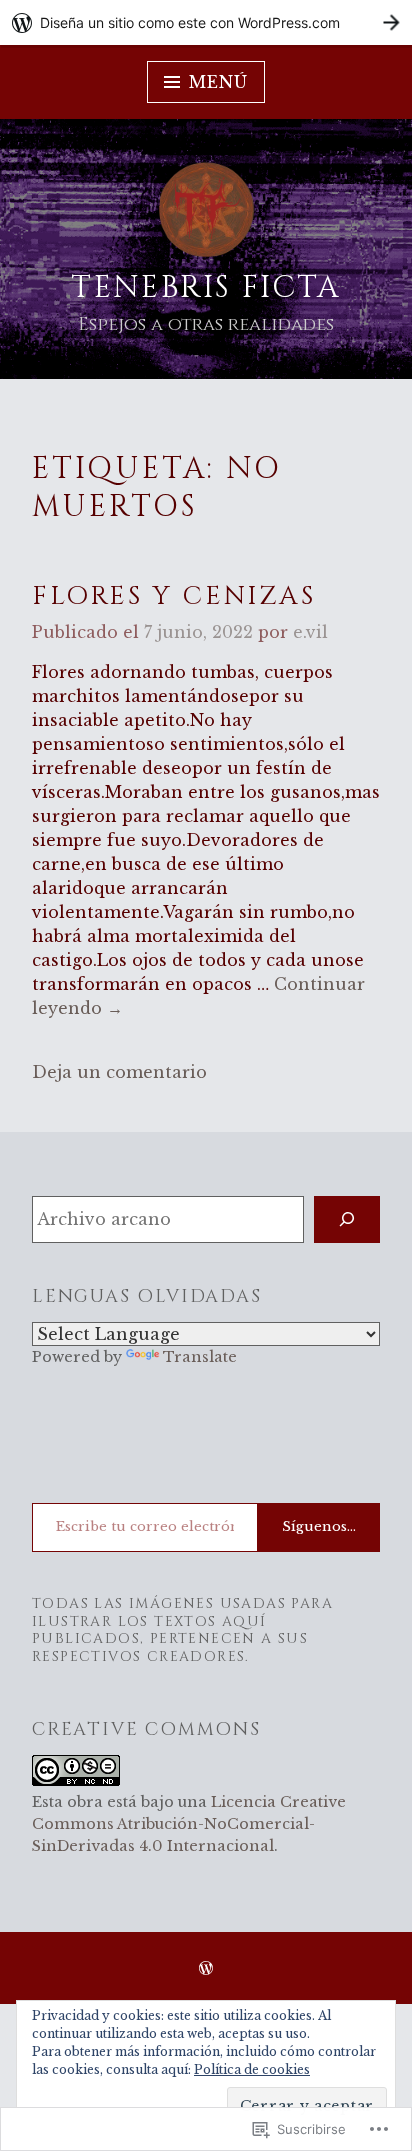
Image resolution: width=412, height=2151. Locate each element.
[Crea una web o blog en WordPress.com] (206, 1969)
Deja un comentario (119, 1072)
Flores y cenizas (174, 596)
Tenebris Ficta (206, 288)
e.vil (310, 632)
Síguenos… (319, 1526)
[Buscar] (347, 1219)
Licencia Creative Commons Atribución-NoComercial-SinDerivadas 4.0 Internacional (189, 1823)
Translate (200, 1357)
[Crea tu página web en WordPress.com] (206, 22)
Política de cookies (252, 2069)
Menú (218, 82)
